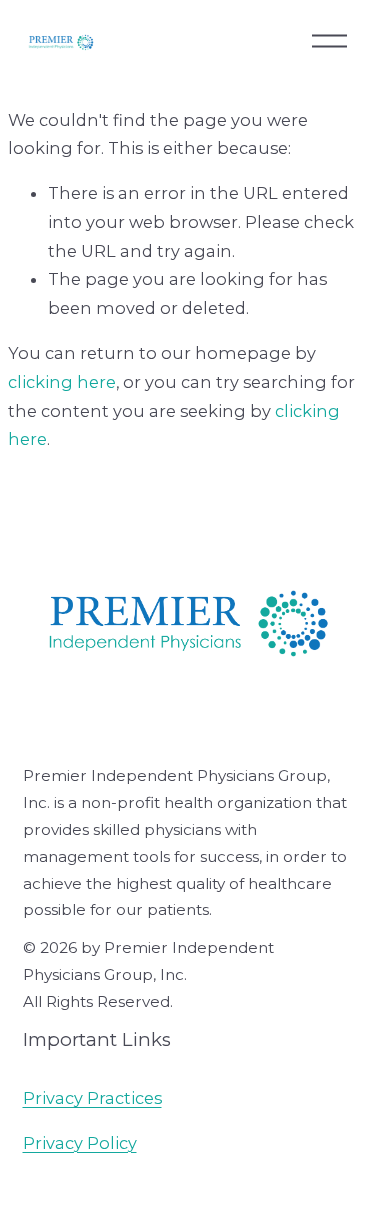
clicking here (62, 382)
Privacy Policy (80, 1143)
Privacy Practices (92, 1098)
